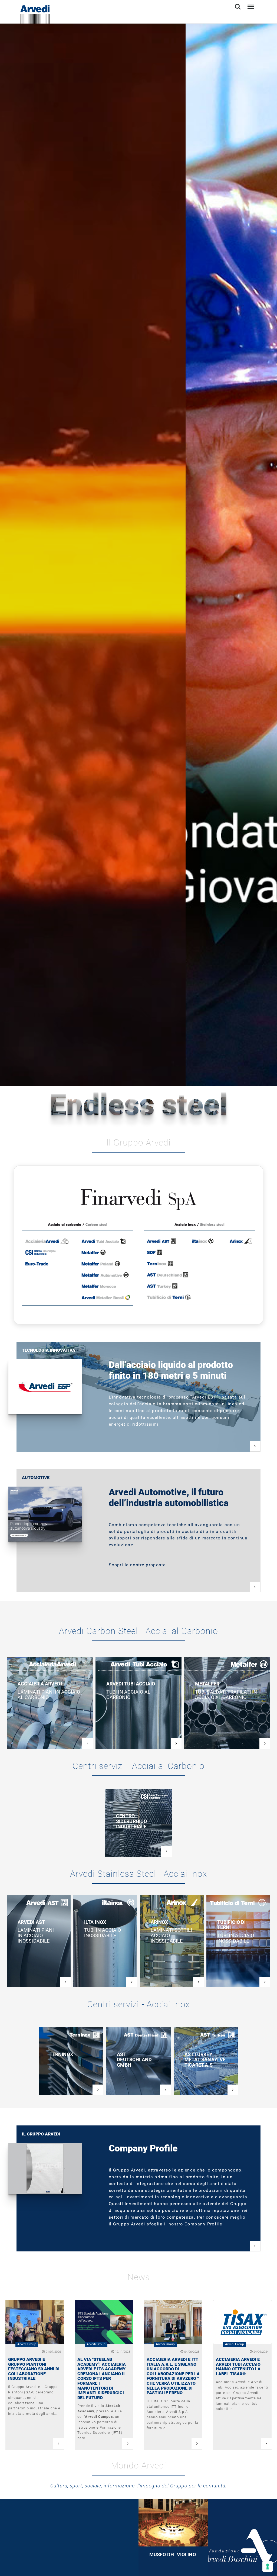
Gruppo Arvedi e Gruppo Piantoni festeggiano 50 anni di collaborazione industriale (34, 2369)
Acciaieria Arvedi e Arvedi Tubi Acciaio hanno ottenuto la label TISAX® (238, 2367)
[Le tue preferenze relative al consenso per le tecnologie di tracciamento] (268, 2567)
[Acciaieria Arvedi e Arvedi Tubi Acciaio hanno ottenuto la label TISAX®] (242, 2322)
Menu (250, 4)
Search (238, 4)
